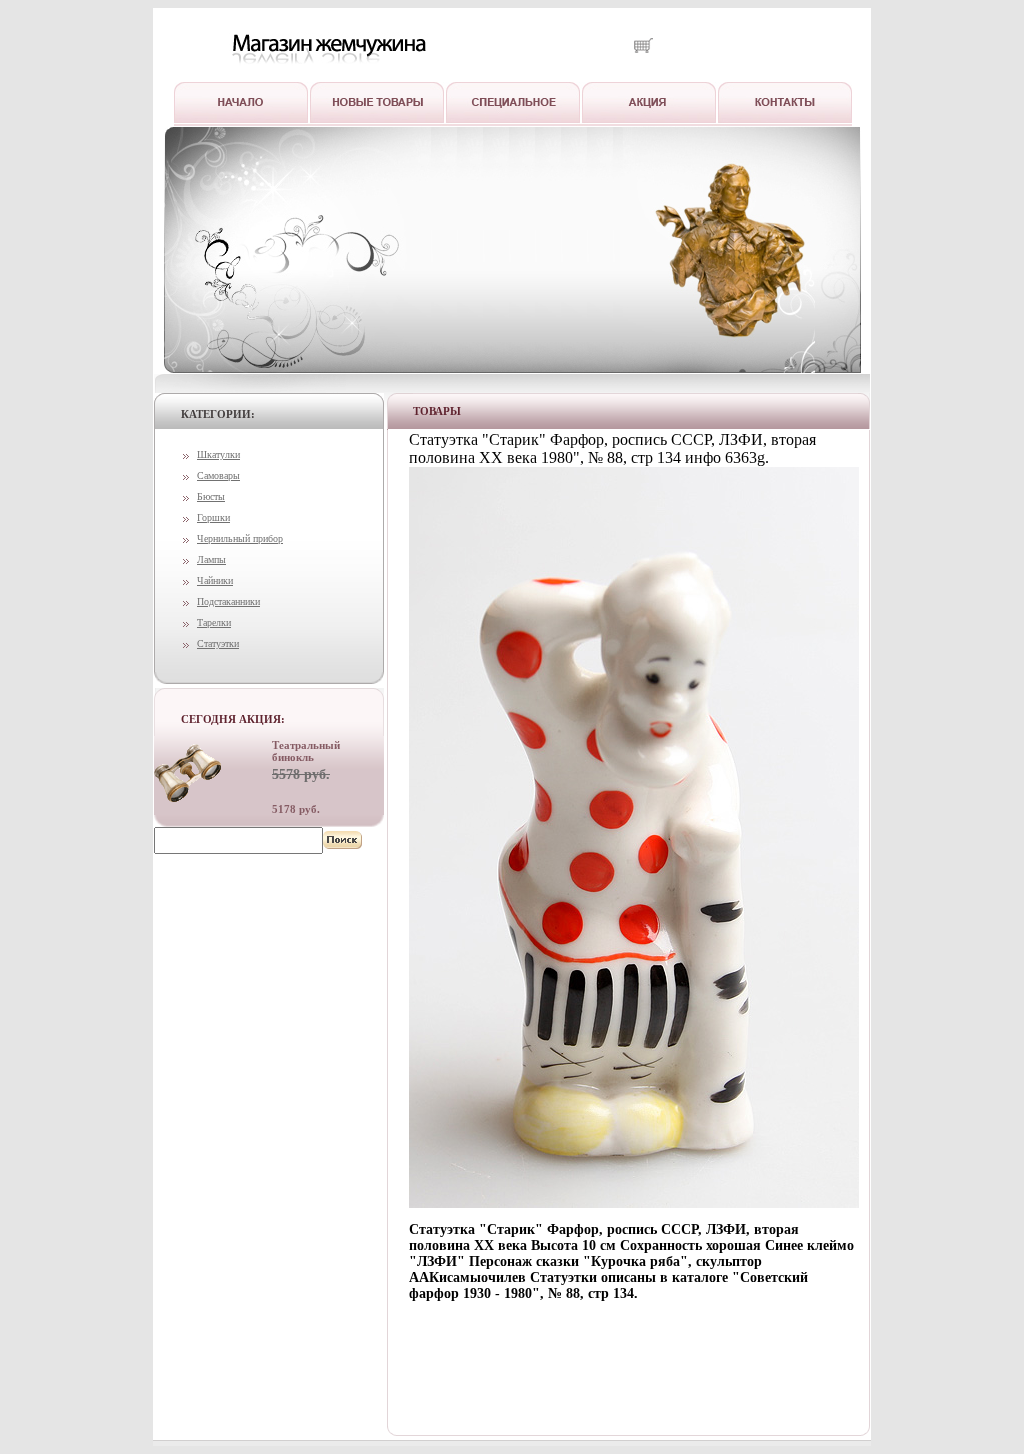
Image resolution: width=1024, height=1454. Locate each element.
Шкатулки (218, 454)
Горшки (213, 517)
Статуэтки (218, 643)
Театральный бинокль (306, 751)
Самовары (218, 475)
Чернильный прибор (240, 538)
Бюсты (211, 496)
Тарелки (214, 622)
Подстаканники (228, 601)
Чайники (215, 580)
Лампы (211, 559)
